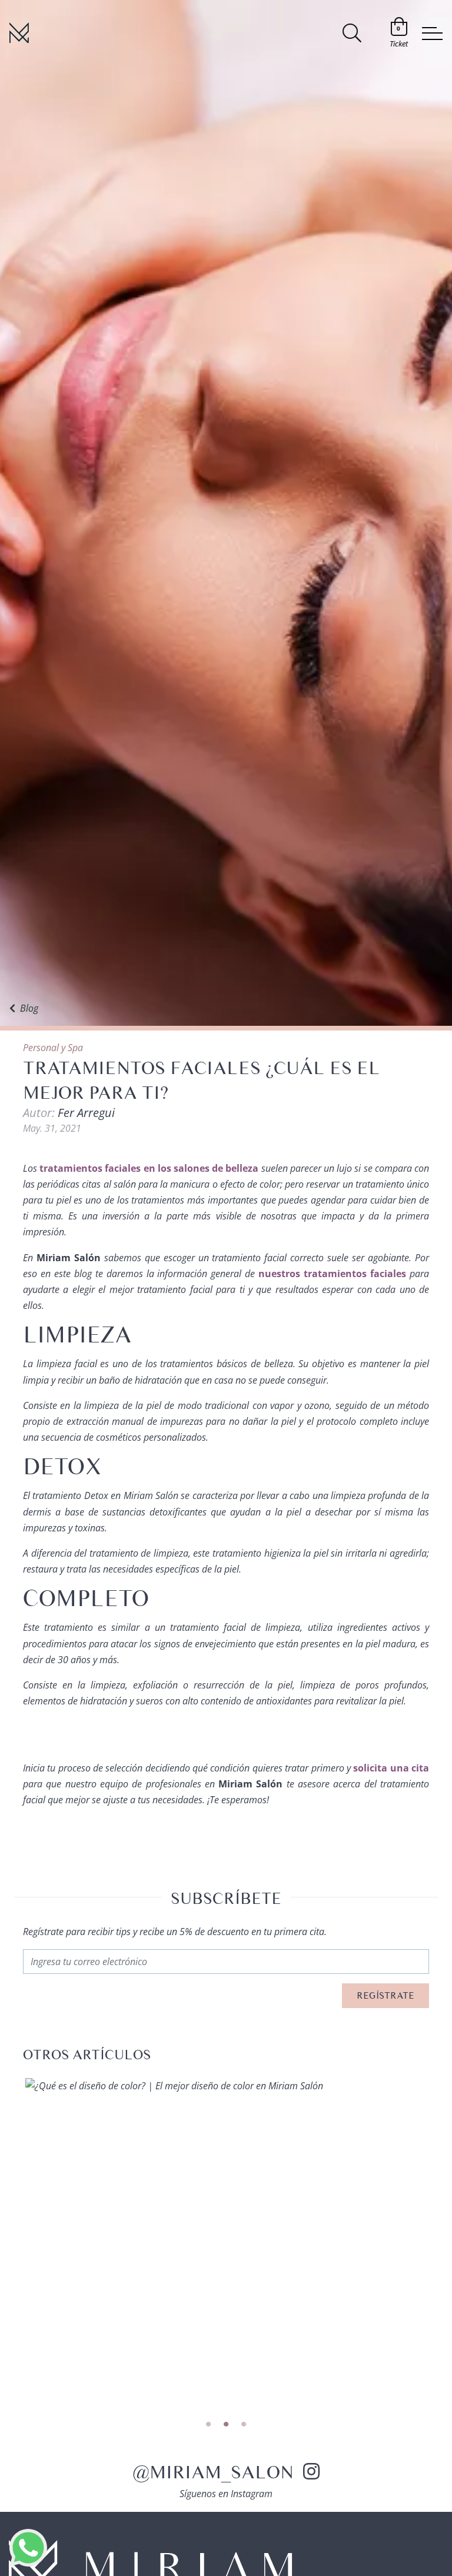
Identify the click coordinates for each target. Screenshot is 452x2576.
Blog (29, 1008)
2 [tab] (226, 2425)
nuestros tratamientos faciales (332, 1274)
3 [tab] (244, 2425)
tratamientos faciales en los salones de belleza (149, 1168)
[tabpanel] (226, 2086)
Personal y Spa (53, 1048)
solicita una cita (391, 1768)
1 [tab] (208, 2425)
